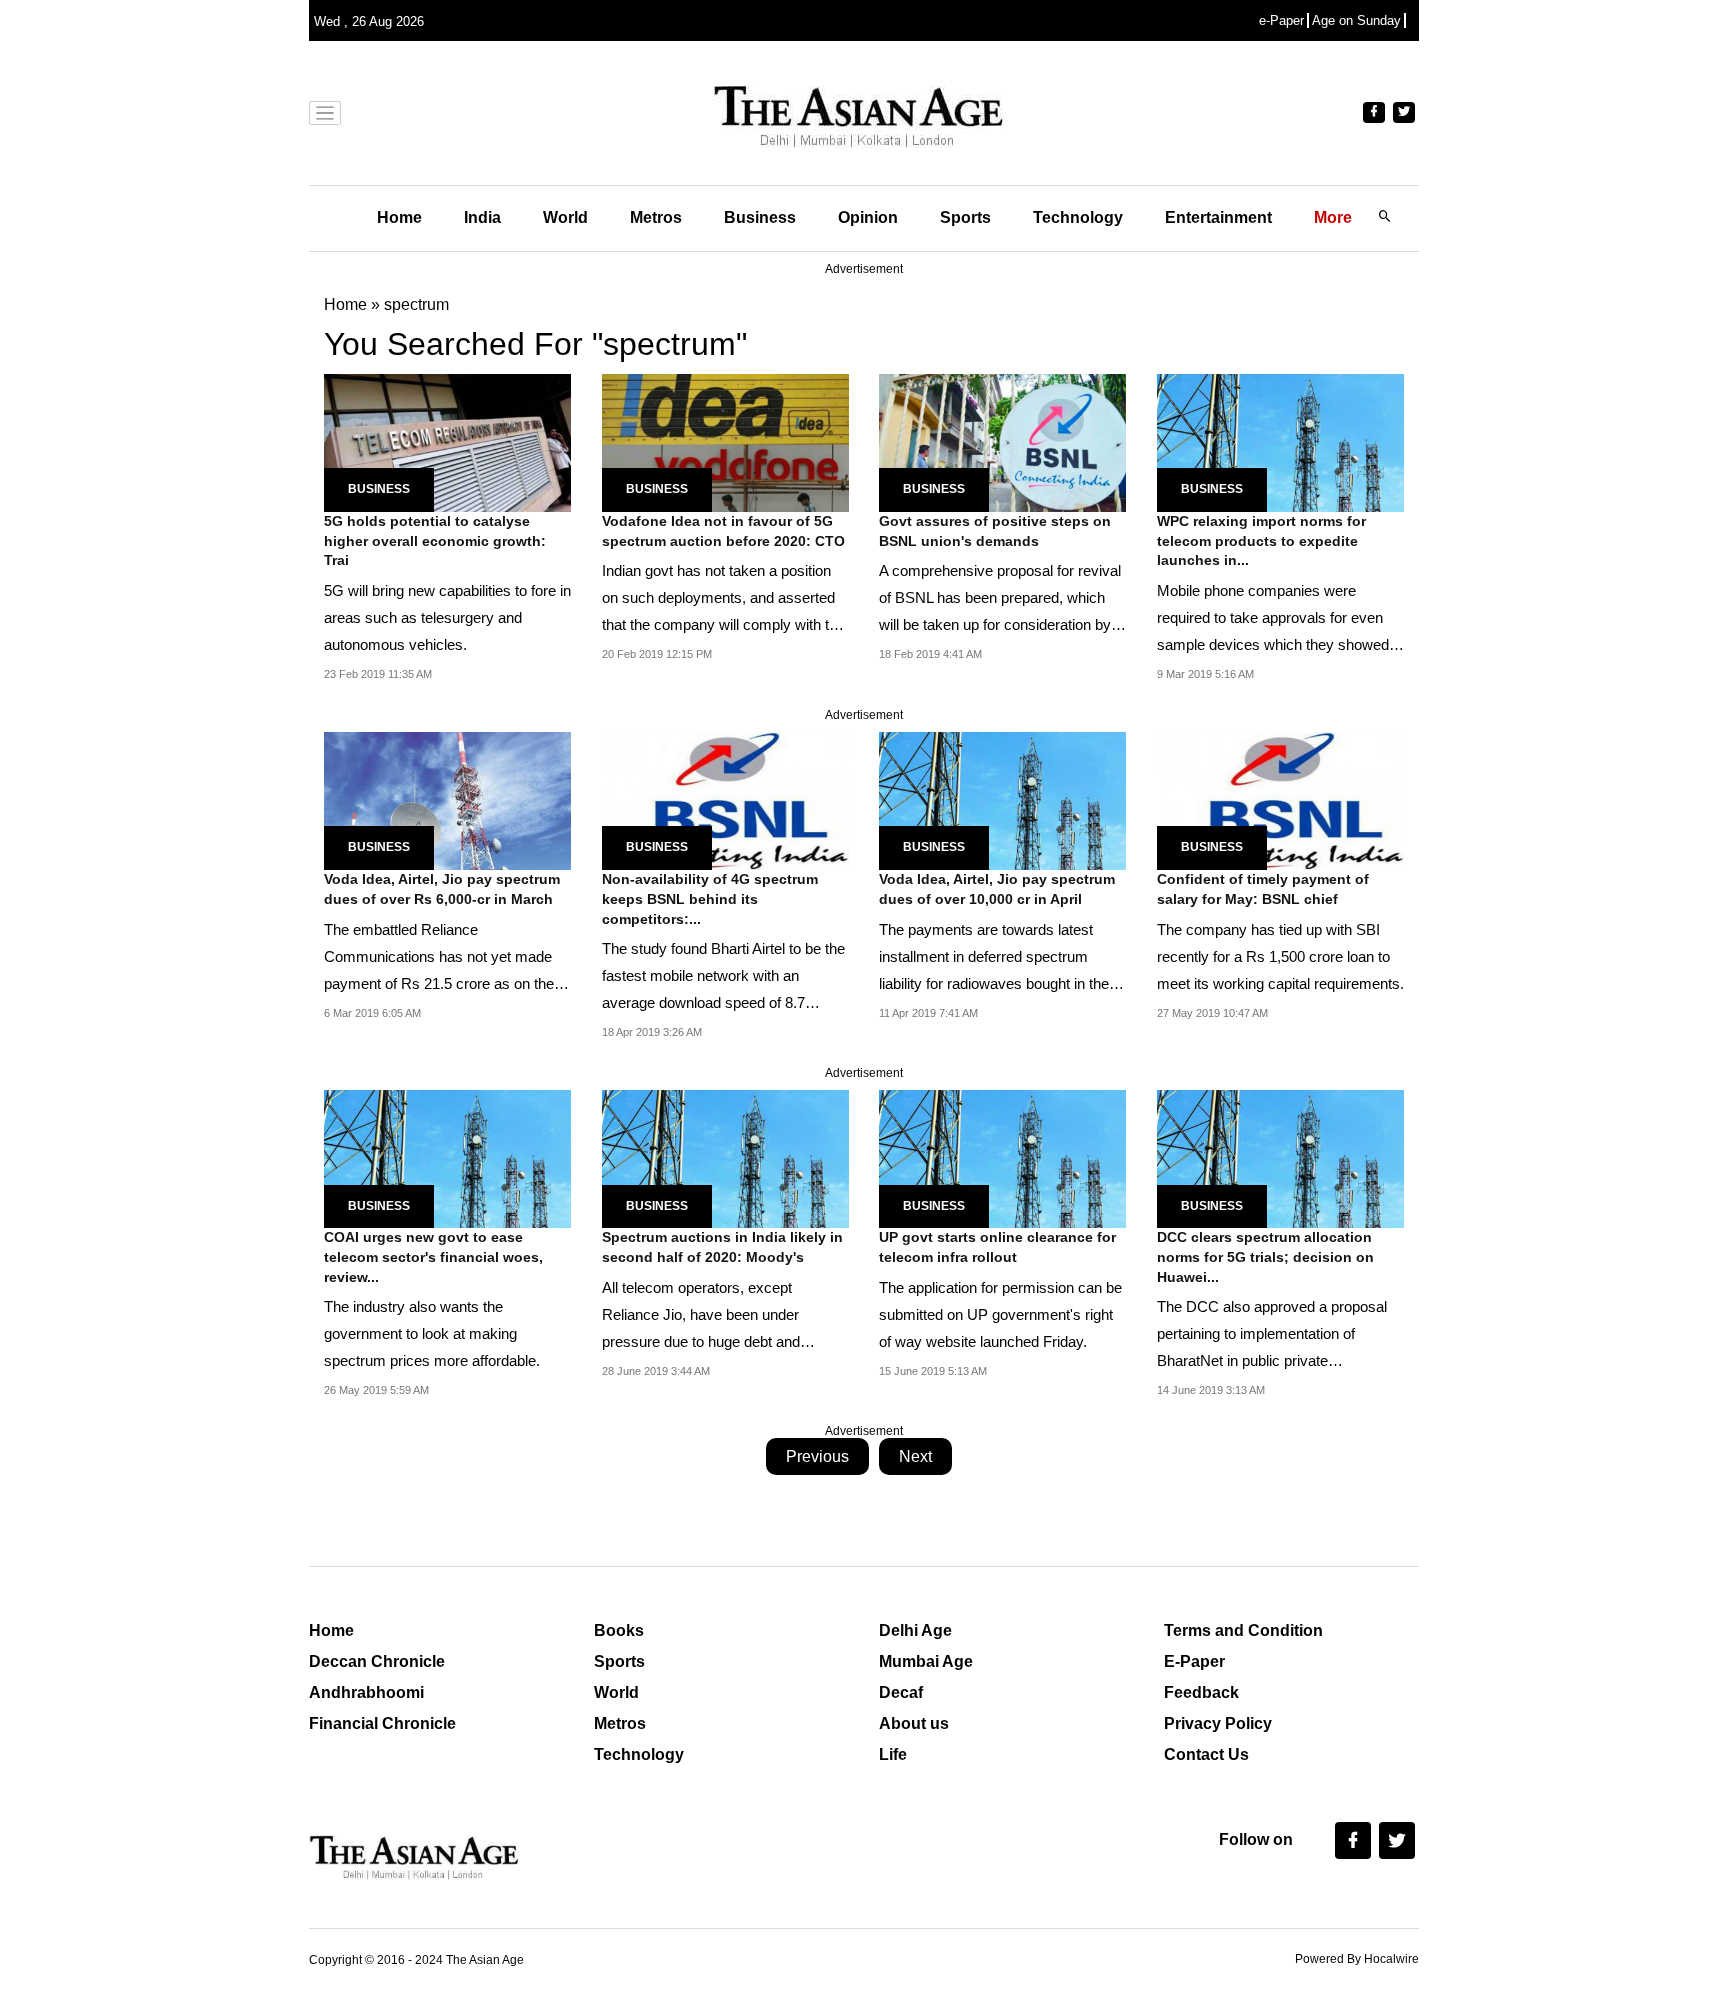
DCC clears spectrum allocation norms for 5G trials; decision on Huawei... (1265, 1256)
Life (893, 1754)
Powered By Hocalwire (1357, 1959)
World (565, 217)
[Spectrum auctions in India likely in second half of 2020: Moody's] (725, 1157)
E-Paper (1194, 1661)
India (482, 217)
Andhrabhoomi (366, 1692)
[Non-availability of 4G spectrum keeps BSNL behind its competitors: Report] (725, 799)
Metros (656, 217)
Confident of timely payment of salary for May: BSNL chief (1263, 889)
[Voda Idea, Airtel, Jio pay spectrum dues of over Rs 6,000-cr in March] (447, 799)
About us (914, 1723)
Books (619, 1630)
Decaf (901, 1692)
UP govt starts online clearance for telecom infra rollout (997, 1247)
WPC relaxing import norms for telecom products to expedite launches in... (1261, 540)
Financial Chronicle (382, 1723)
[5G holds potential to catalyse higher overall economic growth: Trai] (447, 441)
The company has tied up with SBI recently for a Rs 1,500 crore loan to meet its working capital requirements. (1280, 956)
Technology (1078, 217)
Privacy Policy (1218, 1723)
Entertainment (1218, 217)
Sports (965, 217)
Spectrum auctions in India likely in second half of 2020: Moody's (722, 1247)
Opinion (868, 217)
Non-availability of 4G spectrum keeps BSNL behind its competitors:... (710, 898)
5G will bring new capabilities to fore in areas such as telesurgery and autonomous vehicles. (447, 617)
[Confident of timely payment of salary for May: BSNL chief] (1280, 799)
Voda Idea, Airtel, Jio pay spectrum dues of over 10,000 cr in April (997, 889)
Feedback (1201, 1692)
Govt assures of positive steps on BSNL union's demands (995, 531)
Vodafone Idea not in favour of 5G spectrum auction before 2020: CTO (723, 531)
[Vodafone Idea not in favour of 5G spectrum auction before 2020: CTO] (725, 441)
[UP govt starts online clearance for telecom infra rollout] (1002, 1157)
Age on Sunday (1356, 20)
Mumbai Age (926, 1661)
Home (399, 217)
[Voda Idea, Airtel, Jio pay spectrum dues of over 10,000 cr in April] (1002, 799)
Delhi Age (915, 1630)
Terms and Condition (1243, 1630)
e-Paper (1281, 20)
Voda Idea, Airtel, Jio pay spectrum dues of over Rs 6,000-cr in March (442, 889)
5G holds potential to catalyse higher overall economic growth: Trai (435, 540)
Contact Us (1206, 1754)
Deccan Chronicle (377, 1661)
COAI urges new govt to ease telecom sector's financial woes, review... (433, 1256)
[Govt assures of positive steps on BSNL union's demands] (1002, 441)
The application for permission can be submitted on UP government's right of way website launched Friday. (1000, 1314)
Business (760, 217)
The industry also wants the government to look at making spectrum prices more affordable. (432, 1333)
